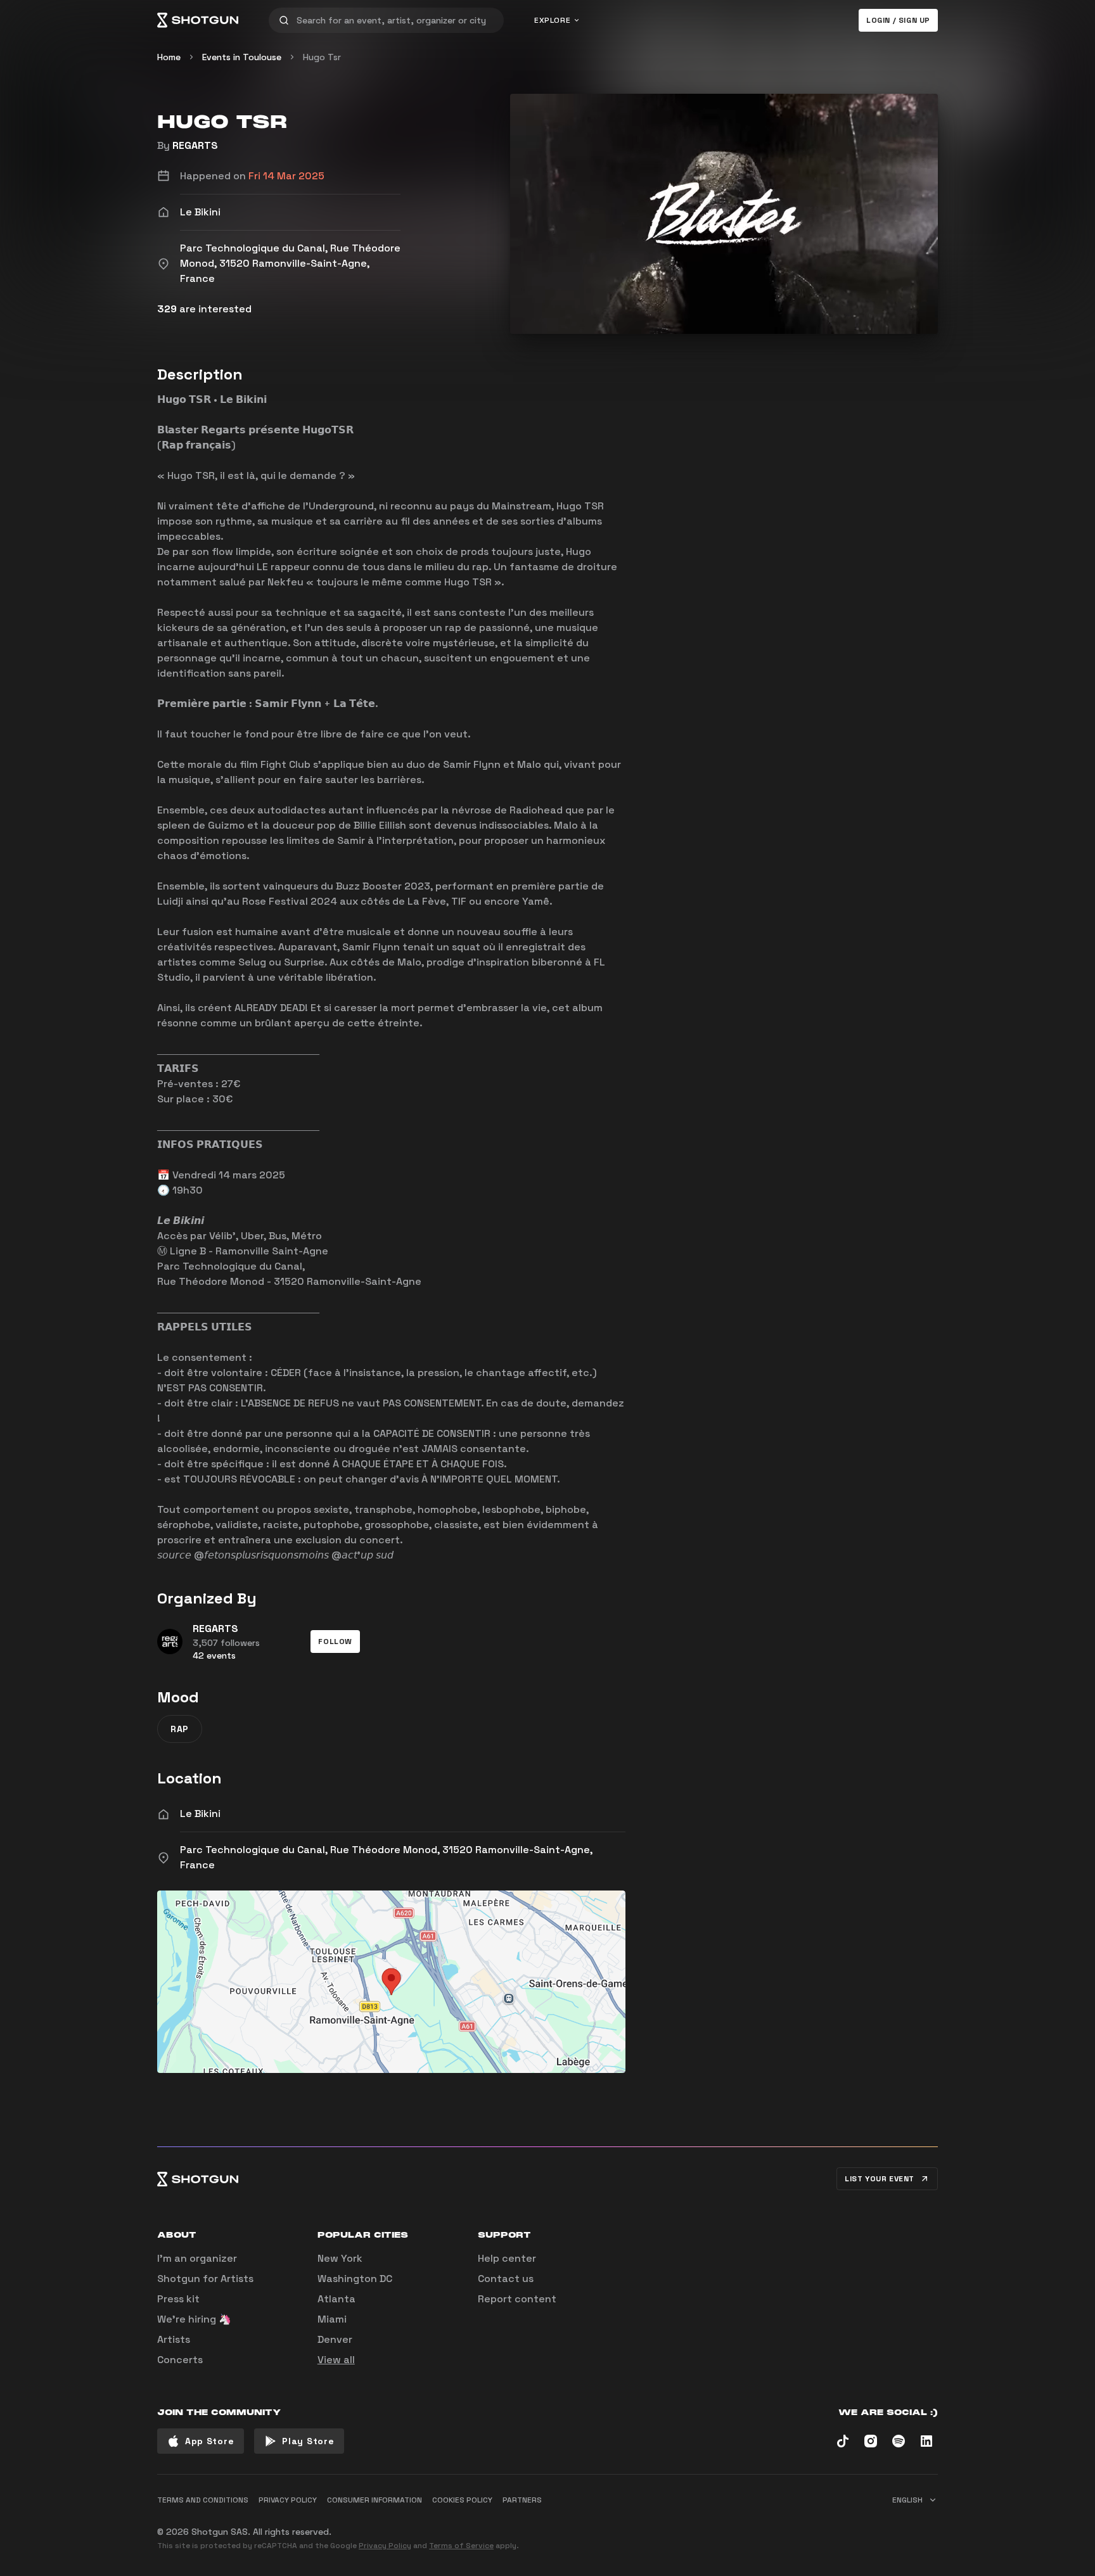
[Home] (198, 20)
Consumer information (375, 2500)
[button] (335, 1642)
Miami (332, 2319)
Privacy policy (288, 2500)
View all (336, 2360)
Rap (180, 1729)
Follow (335, 1642)
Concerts (180, 2360)
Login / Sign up (898, 20)
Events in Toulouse (242, 57)
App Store (209, 2441)
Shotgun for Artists (205, 2279)
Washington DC (355, 2279)
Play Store (308, 2441)
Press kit (178, 2299)
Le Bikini (200, 1814)
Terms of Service (461, 2546)
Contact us (506, 2279)
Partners (522, 2500)
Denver (335, 2339)
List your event (880, 2179)
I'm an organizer (197, 2258)
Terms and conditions (203, 2500)
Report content (517, 2299)
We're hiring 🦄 (194, 2319)
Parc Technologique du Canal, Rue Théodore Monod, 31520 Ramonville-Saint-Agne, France (386, 1857)
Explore (552, 20)
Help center (507, 2258)
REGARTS (195, 145)
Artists (174, 2339)
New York (340, 2258)
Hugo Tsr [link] (322, 57)
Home (169, 57)
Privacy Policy (385, 2546)
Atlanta (336, 2299)
